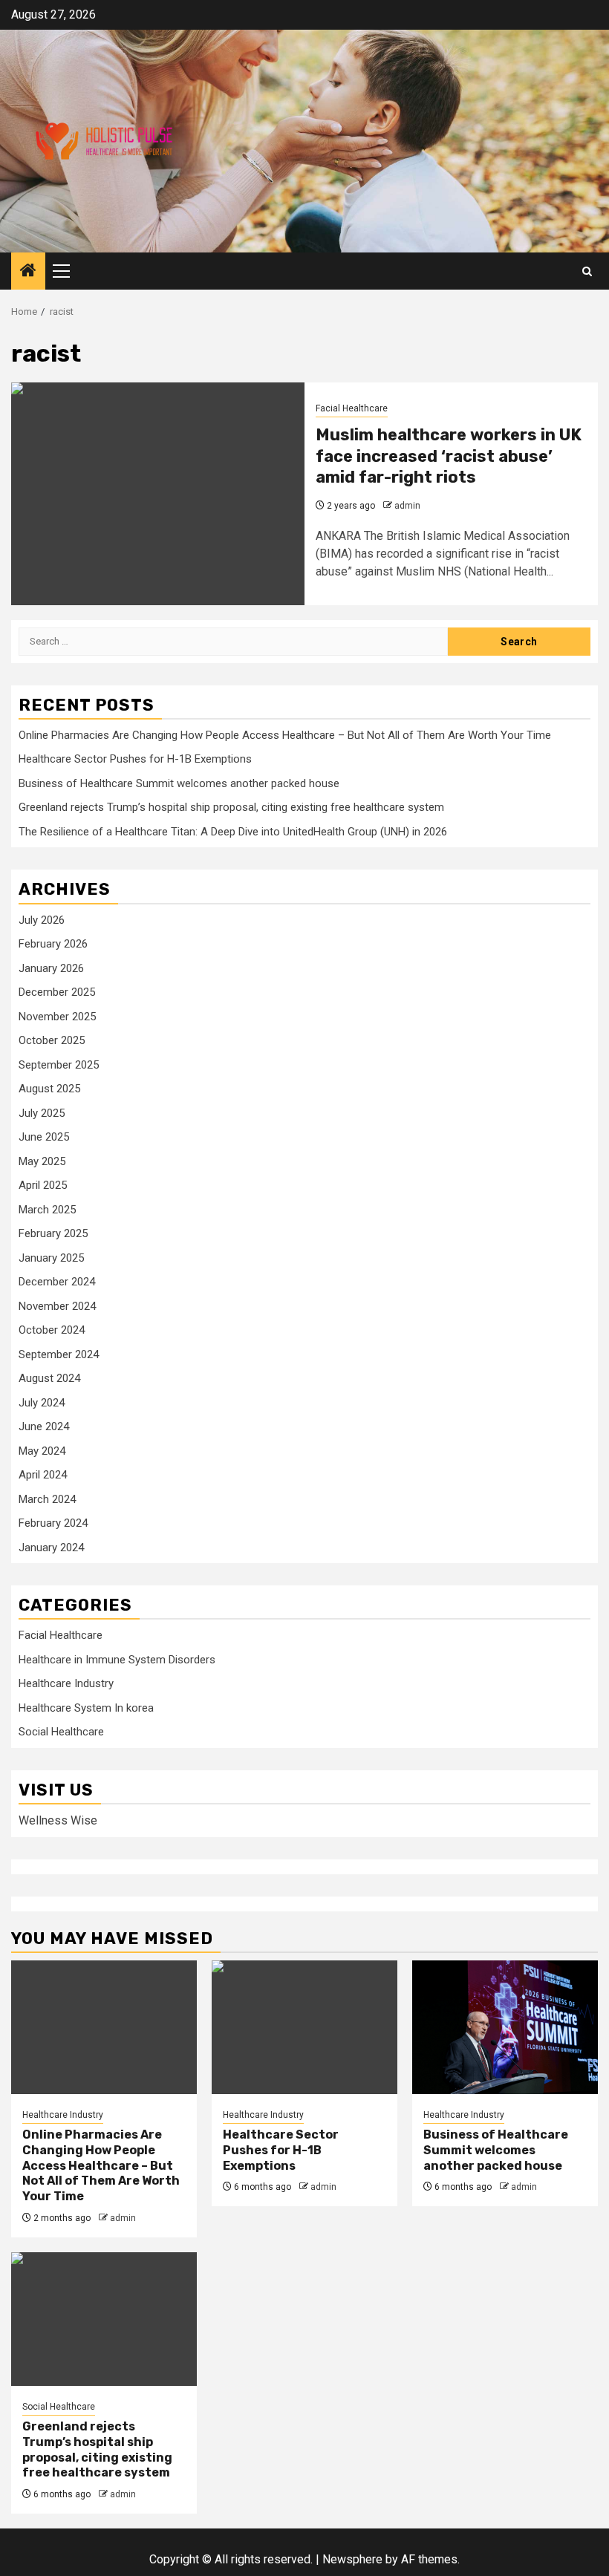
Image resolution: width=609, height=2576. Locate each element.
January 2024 (51, 1548)
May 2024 (42, 1451)
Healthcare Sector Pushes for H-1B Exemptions (135, 759)
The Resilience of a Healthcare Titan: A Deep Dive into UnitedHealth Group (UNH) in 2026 (233, 832)
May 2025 (42, 1161)
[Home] (28, 272)
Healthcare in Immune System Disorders (117, 1660)
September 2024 (59, 1354)
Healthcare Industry (66, 1683)
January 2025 (51, 1258)
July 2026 (42, 920)
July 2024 (42, 1403)
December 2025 (57, 992)
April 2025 (43, 1185)
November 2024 (57, 1306)
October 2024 (52, 1330)
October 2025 (52, 1040)
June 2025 (44, 1137)
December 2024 (57, 1282)
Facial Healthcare (352, 408)
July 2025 (42, 1113)
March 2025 (47, 1210)
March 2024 (47, 1499)
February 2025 (53, 1233)
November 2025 (57, 1017)
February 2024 (53, 1523)
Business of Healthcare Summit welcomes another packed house (179, 783)
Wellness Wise (58, 1820)
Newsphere (352, 2559)
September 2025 (59, 1065)
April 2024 (43, 1475)
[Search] (587, 271)
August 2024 (49, 1378)
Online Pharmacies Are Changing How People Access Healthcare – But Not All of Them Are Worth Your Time (285, 735)
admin (407, 506)
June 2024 (44, 1426)
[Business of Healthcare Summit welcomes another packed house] (505, 2027)
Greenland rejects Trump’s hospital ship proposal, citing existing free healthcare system (231, 807)
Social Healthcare (61, 1732)
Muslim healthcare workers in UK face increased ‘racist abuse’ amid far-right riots (449, 456)
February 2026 (53, 944)
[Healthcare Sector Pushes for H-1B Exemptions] (304, 2027)
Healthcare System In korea (86, 1708)
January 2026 (51, 968)
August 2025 (49, 1089)
